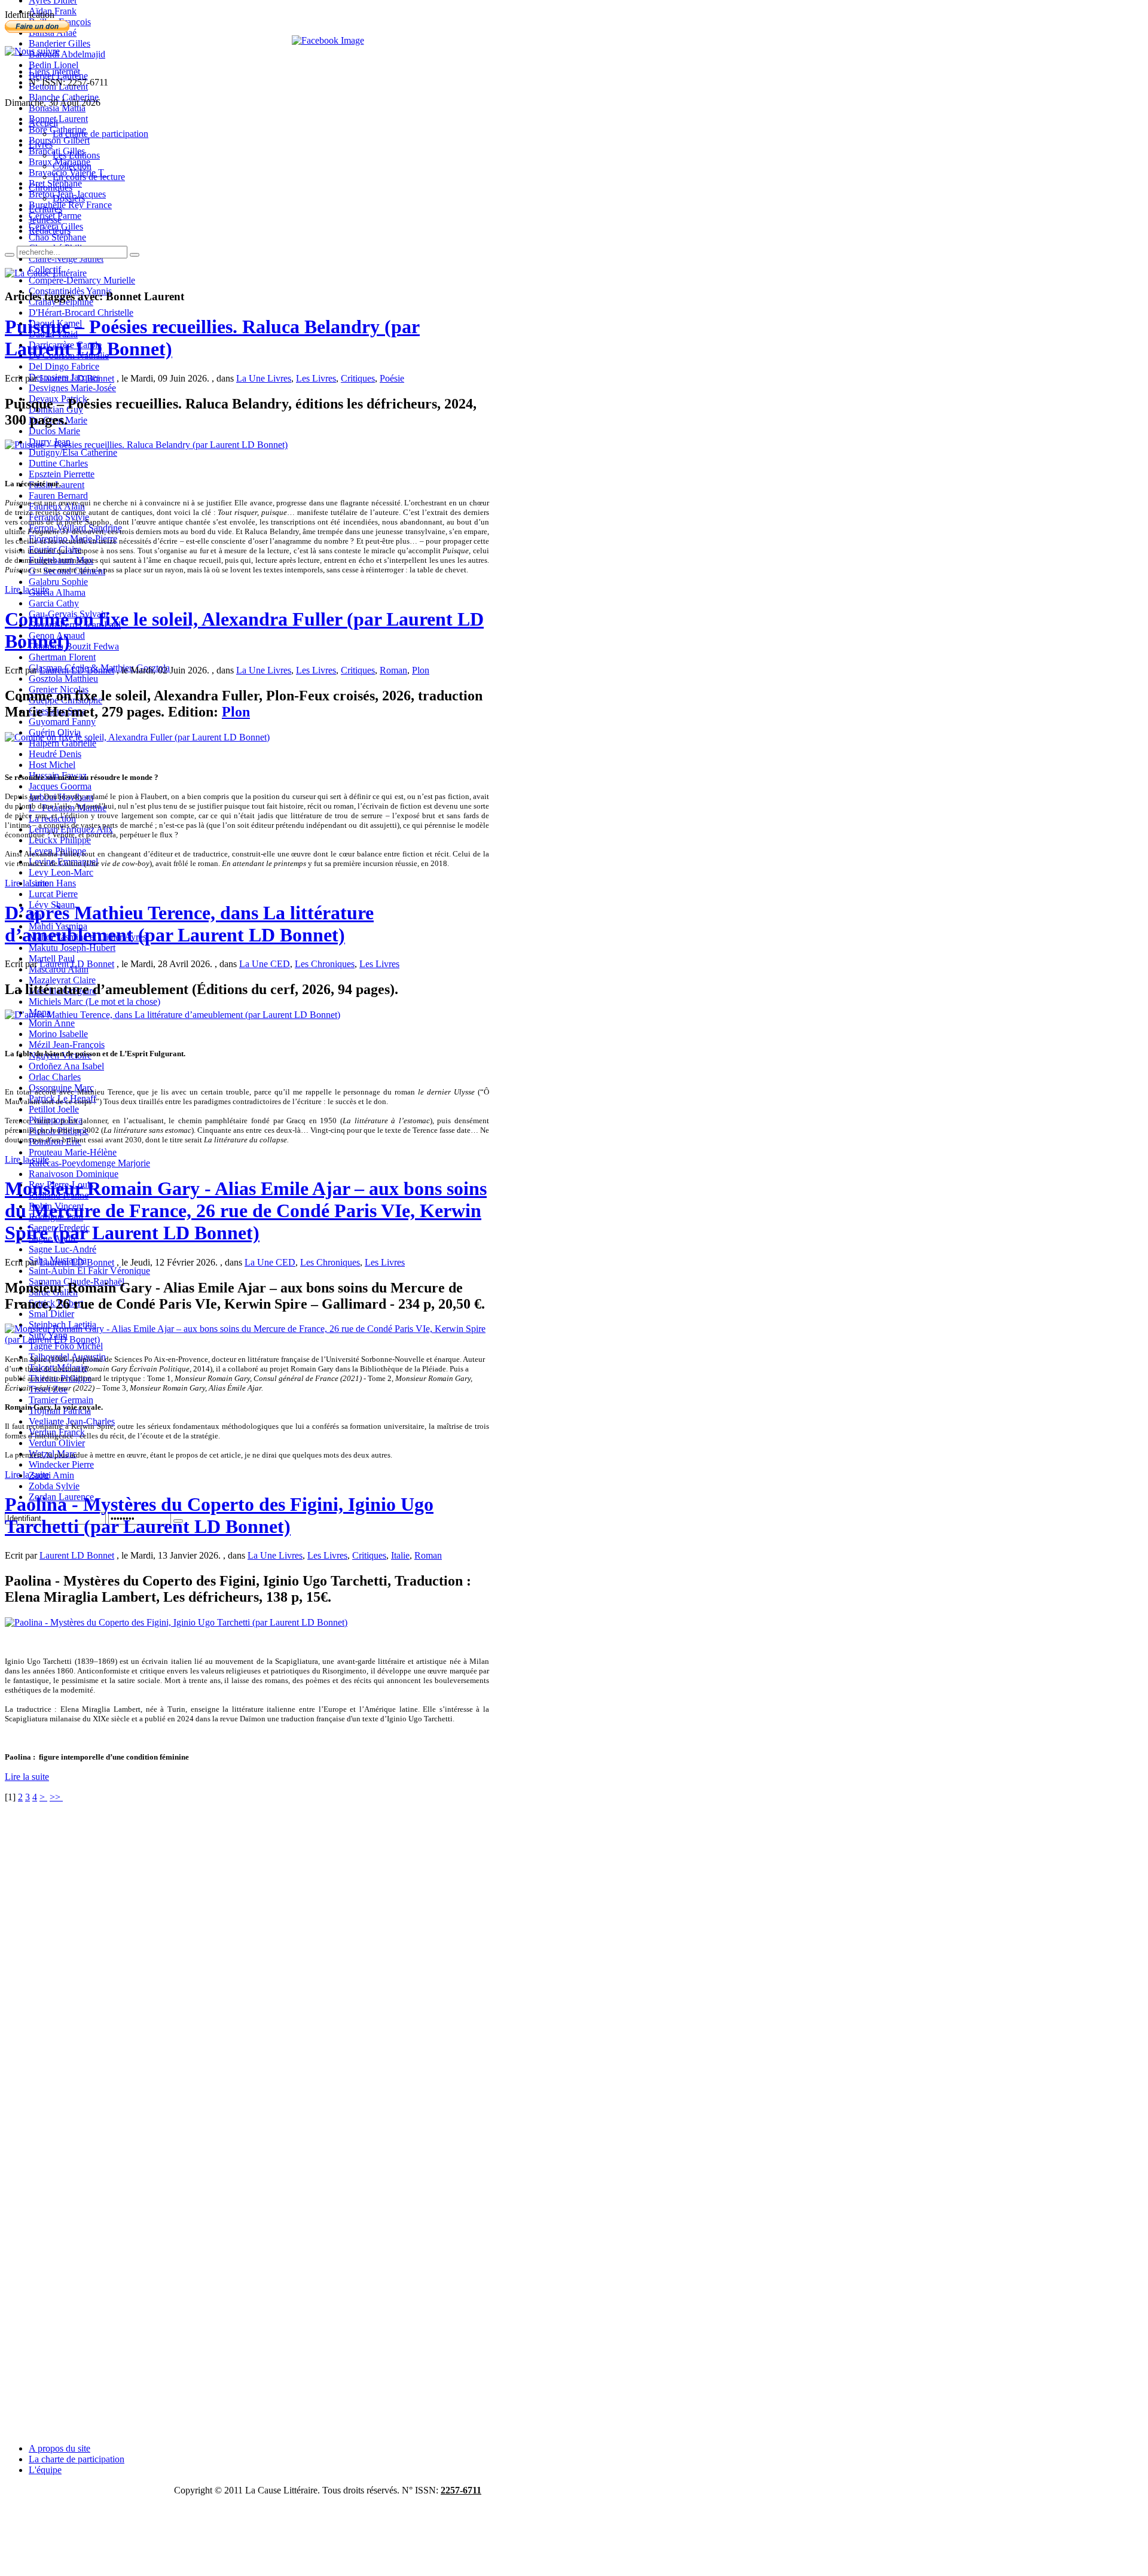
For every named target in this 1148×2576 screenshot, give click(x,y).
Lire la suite (27, 589)
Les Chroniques (325, 964)
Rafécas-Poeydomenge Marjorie (89, 1163)
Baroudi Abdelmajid (67, 54)
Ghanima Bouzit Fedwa (74, 646)
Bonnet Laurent (58, 119)
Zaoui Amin (51, 1475)
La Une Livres (264, 378)
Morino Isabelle (58, 1034)
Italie (400, 1555)
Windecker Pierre (61, 1464)
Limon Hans (52, 883)
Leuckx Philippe (60, 840)
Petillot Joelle (54, 1109)
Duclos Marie (54, 431)
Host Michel (52, 765)
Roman (393, 670)
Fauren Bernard (58, 496)
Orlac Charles (55, 1077)
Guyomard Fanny (62, 722)
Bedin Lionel (54, 65)
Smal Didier (51, 1314)
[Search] (10, 255)
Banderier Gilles (59, 43)
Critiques (358, 378)
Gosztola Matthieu (63, 679)
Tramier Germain (61, 1400)
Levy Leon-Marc (61, 872)
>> (56, 1797)
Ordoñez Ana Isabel (66, 1066)
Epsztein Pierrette (62, 474)
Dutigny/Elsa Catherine (73, 452)
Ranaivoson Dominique (74, 1174)
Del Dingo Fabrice (64, 366)
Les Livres (316, 378)
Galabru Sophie (58, 582)
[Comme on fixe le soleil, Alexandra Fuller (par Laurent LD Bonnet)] (137, 737)
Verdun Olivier (57, 1443)
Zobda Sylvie (54, 1486)
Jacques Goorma (60, 786)
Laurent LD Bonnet (77, 378)
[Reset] (135, 255)
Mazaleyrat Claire (62, 980)
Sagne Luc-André (62, 1249)
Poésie (392, 378)
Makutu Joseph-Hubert (72, 948)
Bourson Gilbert (59, 140)
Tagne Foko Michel (66, 1346)
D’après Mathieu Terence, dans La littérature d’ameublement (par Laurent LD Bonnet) (189, 924)
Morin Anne (52, 1023)
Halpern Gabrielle (62, 743)
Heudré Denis (55, 754)
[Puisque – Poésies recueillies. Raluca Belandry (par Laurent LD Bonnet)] (146, 445)
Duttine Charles (58, 463)
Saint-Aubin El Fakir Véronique (89, 1271)
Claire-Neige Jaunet (66, 259)
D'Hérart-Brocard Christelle (81, 313)
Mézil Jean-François (67, 1045)
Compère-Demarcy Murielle (82, 280)
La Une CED (265, 964)
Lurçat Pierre (53, 894)
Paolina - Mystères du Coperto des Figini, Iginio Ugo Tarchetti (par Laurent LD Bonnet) (219, 1515)
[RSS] (32, 51)
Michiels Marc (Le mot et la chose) (94, 1002)
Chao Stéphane (57, 237)
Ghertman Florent (62, 657)
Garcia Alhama (57, 592)
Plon (421, 670)
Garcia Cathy (54, 603)
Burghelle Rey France (70, 205)
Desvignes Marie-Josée (72, 388)
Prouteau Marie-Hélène (73, 1152)
